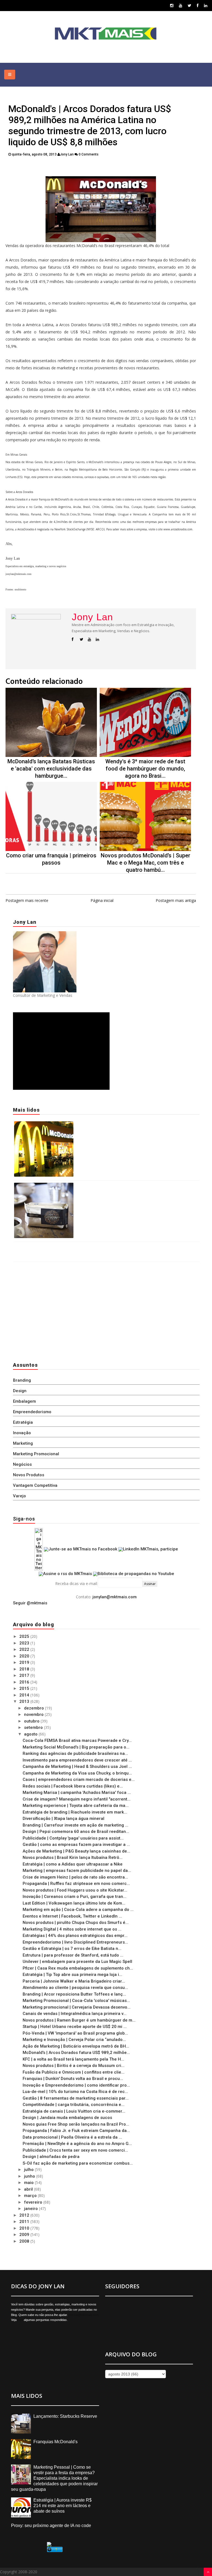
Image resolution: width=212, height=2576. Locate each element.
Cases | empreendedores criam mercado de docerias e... (79, 1779)
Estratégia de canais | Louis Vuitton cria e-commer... (74, 2111)
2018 (25, 1669)
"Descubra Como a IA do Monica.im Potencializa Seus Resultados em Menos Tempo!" (98, 1247)
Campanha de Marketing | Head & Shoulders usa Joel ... (77, 1766)
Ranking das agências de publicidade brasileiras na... (75, 1753)
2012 (25, 2215)
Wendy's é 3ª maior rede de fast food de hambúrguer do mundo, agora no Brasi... (145, 769)
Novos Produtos (29, 1475)
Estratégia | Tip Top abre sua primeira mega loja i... (72, 1975)
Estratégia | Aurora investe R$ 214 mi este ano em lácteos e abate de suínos (63, 2506)
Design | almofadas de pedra (51, 2157)
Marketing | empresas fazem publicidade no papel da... (77, 1871)
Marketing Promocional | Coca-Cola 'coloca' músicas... (76, 2001)
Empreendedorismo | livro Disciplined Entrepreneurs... (75, 1942)
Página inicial (102, 900)
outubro (32, 1721)
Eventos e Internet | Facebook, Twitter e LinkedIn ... (72, 1916)
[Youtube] (181, 5)
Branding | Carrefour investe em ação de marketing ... (75, 1825)
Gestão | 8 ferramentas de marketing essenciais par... (76, 2098)
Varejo (19, 1496)
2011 (25, 2222)
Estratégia (23, 1422)
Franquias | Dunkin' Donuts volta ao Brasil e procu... (73, 2079)
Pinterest (128, 168)
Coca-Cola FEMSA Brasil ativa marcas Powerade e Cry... (77, 1740)
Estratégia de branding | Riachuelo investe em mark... (75, 1812)
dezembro (35, 1708)
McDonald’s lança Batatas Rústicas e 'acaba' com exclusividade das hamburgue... (51, 769)
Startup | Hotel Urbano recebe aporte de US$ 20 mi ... (75, 2027)
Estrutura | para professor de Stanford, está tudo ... (73, 1955)
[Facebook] (198, 5)
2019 (25, 1662)
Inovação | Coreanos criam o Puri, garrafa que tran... (75, 1897)
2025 (25, 1636)
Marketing (23, 1443)
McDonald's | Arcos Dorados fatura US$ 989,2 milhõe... (76, 2053)
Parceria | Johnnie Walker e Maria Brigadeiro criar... (74, 1981)
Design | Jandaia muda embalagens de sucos (67, 2118)
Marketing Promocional (36, 1454)
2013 (25, 1701)
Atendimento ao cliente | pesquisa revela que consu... (75, 1988)
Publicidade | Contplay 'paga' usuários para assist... (73, 1838)
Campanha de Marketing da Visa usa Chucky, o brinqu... (77, 1773)
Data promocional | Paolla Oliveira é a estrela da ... (72, 2137)
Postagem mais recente (27, 900)
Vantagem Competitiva (35, 1485)
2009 (25, 2235)
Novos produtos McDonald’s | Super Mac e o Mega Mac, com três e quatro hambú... (145, 863)
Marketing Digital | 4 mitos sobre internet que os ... (72, 1929)
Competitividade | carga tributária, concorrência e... (74, 2105)
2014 (25, 1695)
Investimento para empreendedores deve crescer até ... (77, 1760)
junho (30, 2176)
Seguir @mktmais (30, 1603)
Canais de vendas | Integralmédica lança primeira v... (75, 2014)
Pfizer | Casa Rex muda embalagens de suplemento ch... (78, 1968)
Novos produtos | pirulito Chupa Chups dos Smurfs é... (76, 1923)
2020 (25, 1656)
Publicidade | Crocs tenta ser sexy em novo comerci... (75, 2150)
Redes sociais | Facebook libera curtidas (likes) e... (73, 1786)
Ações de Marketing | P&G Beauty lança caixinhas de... (76, 1851)
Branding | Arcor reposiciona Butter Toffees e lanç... (74, 1994)
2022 (25, 1649)
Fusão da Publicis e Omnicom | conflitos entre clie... (74, 2072)
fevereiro (34, 2202)
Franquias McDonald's (96, 1125)
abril (29, 2189)
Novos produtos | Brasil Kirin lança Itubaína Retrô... (73, 1858)
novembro (34, 1714)
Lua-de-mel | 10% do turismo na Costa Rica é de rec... (75, 2092)
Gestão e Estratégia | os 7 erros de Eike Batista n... (72, 1949)
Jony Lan (92, 617)
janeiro (31, 2209)
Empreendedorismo (32, 1412)
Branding (22, 1380)
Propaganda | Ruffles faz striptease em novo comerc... (76, 1884)
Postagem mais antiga (176, 900)
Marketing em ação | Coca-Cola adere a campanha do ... (78, 1910)
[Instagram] (172, 5)
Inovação (22, 1433)
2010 (25, 2228)
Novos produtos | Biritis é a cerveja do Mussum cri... (74, 2066)
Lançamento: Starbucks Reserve (107, 1186)
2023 (25, 1643)
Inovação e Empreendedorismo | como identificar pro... (76, 2085)
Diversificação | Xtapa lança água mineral (63, 1818)
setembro (34, 1727)
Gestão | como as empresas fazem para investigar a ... (76, 1845)
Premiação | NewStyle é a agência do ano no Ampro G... (77, 2144)
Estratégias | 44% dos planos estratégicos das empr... (75, 1936)
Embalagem (24, 1401)
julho (29, 2170)
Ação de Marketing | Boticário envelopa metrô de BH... (76, 2046)
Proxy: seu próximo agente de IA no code (51, 2526)
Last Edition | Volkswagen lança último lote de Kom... (74, 1903)
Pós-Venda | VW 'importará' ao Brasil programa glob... (75, 2033)
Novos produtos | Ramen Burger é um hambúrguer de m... (79, 2020)
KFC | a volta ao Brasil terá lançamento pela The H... (73, 2059)
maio (29, 2183)
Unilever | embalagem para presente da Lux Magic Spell (77, 1962)
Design (20, 1391)
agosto (31, 1734)
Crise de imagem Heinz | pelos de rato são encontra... (75, 1877)
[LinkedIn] (206, 5)
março (31, 2196)
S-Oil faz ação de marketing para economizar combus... (78, 2163)
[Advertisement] (47, 1310)
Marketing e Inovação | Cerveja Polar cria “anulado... (74, 2040)
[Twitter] (190, 5)
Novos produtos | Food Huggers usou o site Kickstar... (75, 1890)
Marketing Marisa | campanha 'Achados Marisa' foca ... (77, 1792)
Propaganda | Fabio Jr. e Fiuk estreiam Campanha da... (76, 2131)
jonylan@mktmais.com (115, 1597)
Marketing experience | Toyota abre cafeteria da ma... (76, 1805)
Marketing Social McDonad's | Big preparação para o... (76, 1747)
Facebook (67, 168)
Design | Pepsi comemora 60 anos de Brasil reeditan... (76, 1832)
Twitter (43, 168)
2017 (25, 1675)
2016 (25, 1682)
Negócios (22, 1464)
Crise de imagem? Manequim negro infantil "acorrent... (77, 1799)
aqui (20, 2320)
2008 (25, 2241)
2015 (25, 1688)
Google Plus (98, 168)
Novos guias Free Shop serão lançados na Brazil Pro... (76, 2124)
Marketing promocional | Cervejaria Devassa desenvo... (77, 2007)
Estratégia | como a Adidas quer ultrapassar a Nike (73, 1864)
